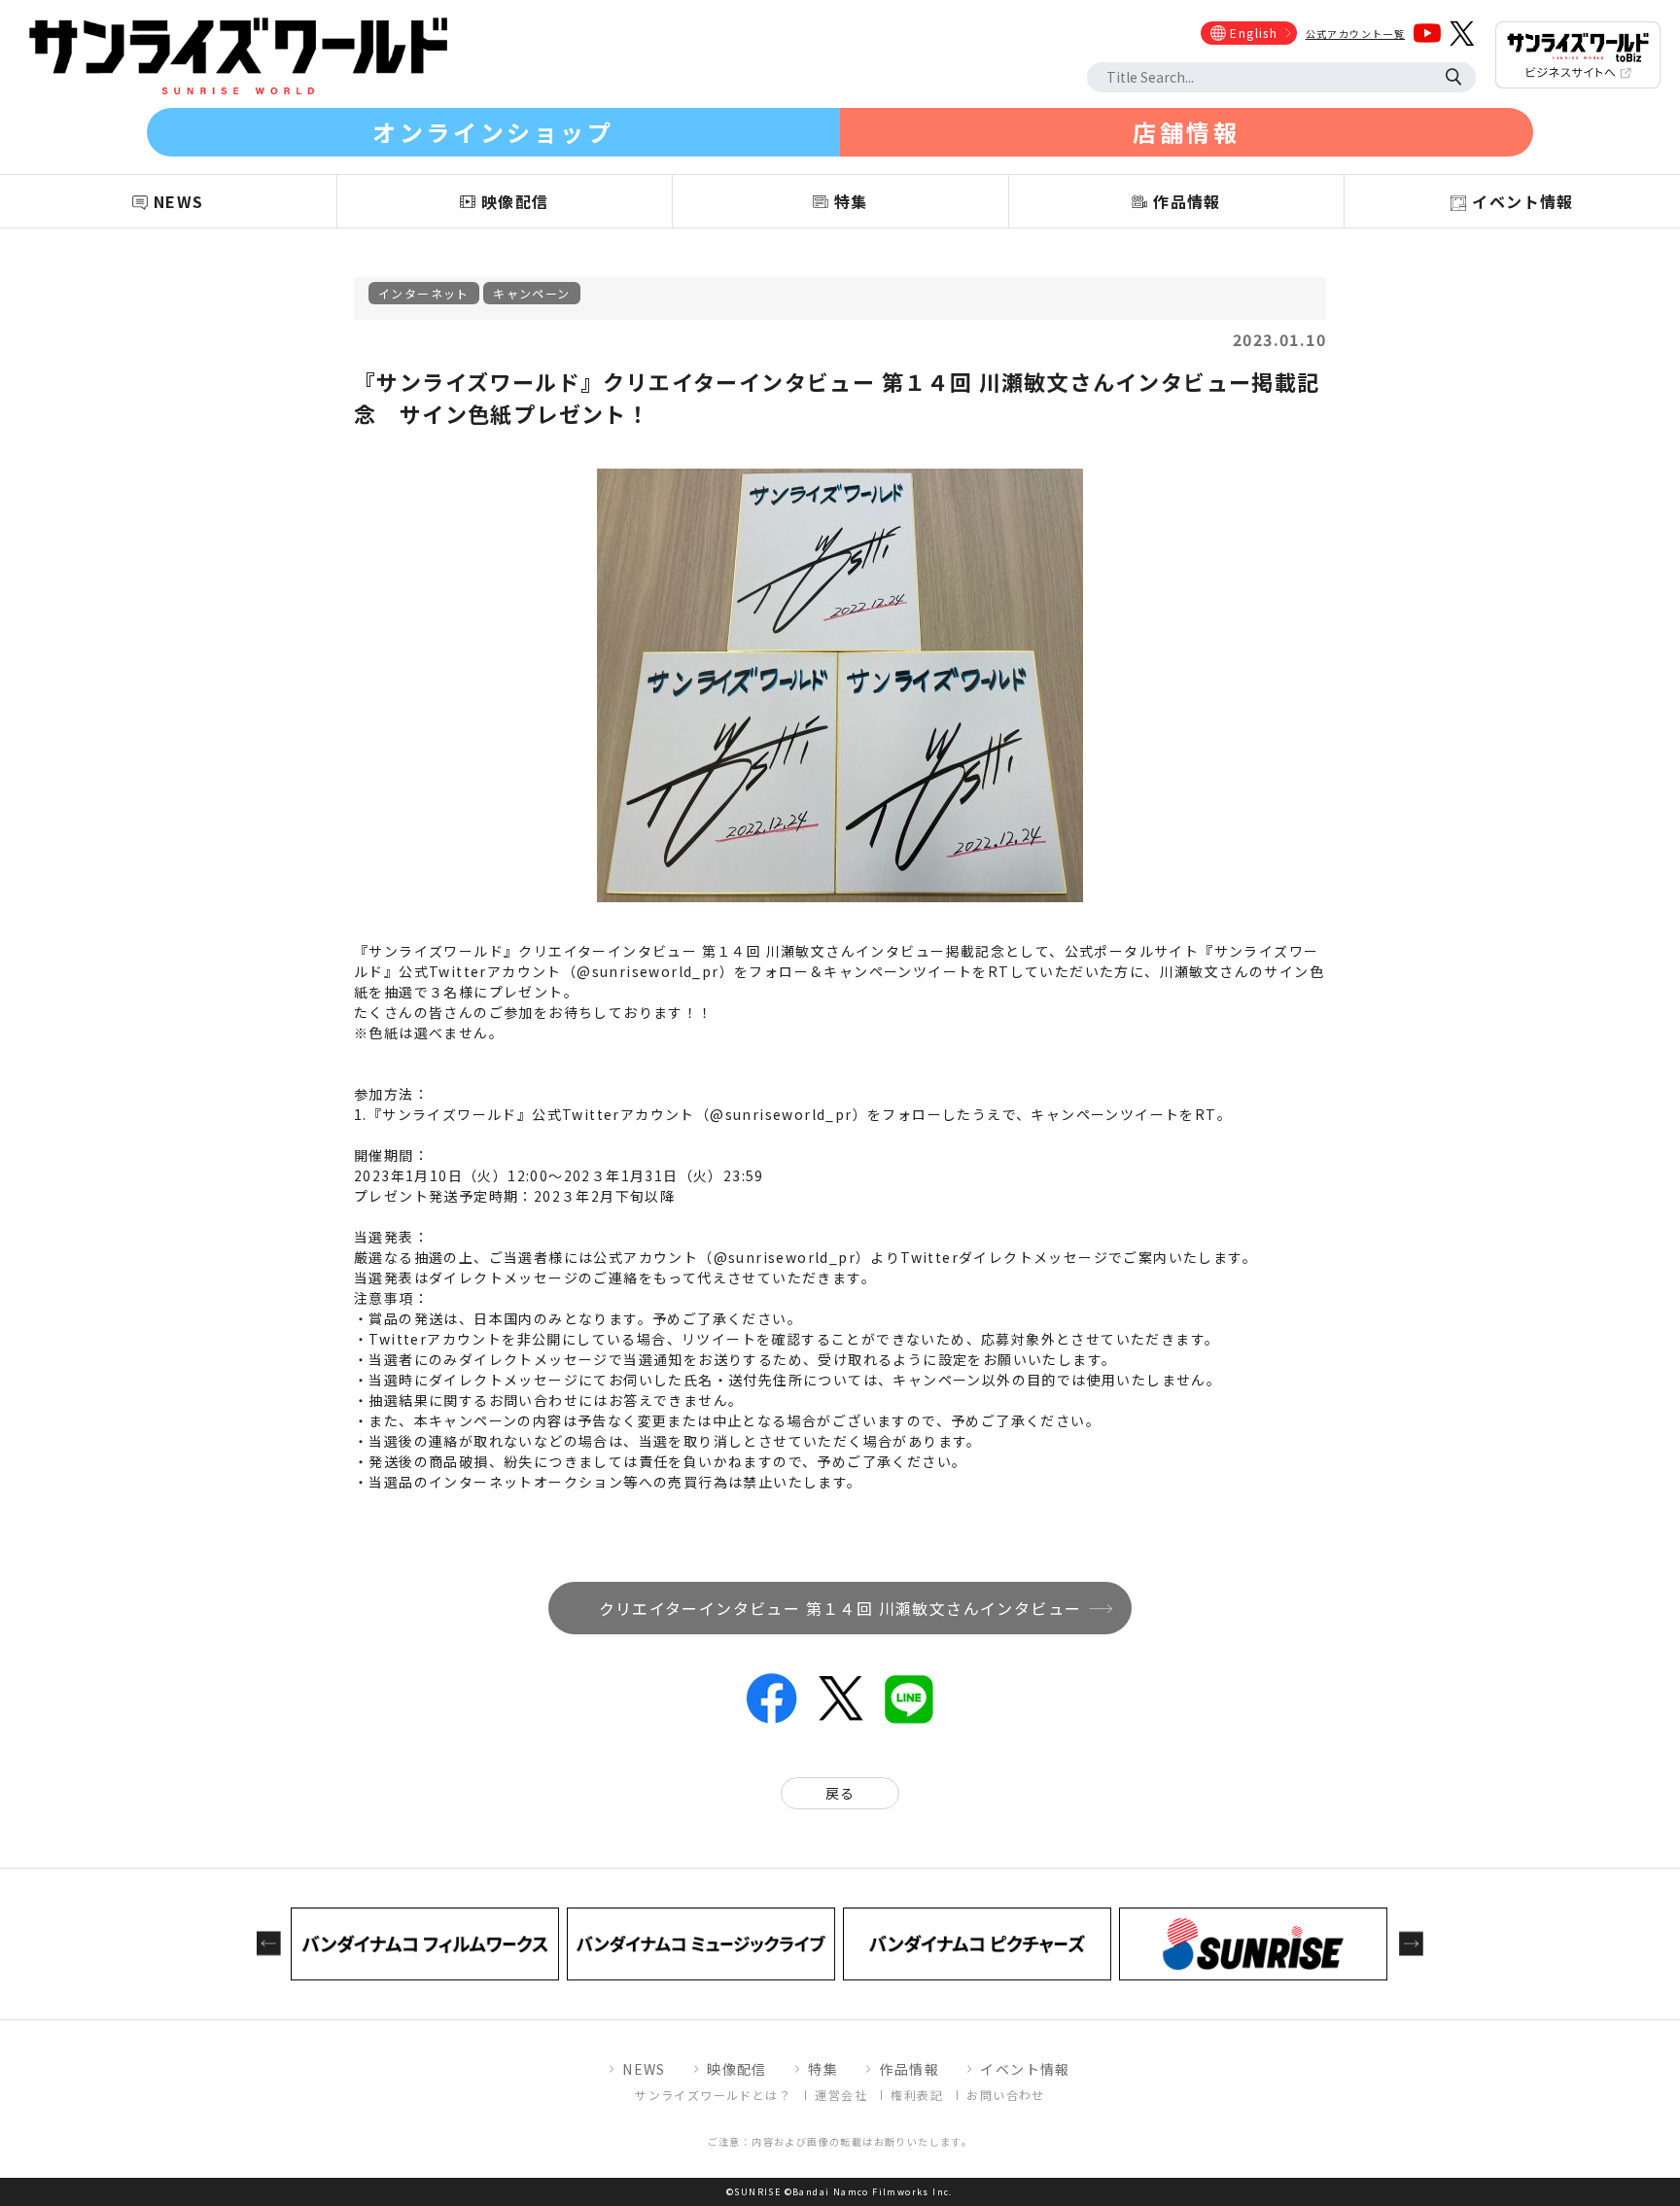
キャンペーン (531, 293)
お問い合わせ (1005, 2095)
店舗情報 (1186, 132)
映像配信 (737, 2069)
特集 (823, 2069)
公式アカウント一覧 (1356, 34)
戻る (840, 1793)
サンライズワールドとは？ (713, 2095)
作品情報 (909, 2069)
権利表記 (917, 2095)
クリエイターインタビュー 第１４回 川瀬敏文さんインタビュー (840, 1608)
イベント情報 (1025, 2069)
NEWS (644, 2069)
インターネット (424, 293)
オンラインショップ (493, 132)
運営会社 (841, 2095)
